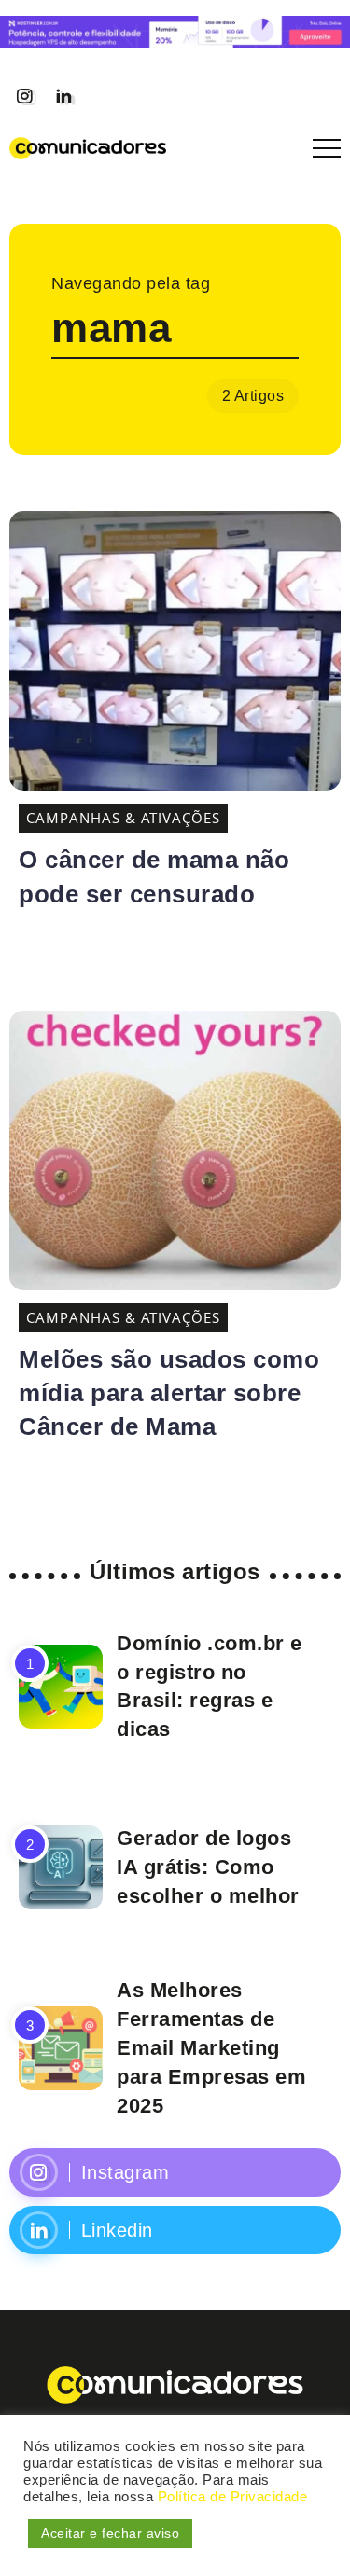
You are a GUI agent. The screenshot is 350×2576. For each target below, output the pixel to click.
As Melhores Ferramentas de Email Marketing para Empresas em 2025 (211, 2047)
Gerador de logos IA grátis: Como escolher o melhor (208, 1867)
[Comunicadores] (88, 146)
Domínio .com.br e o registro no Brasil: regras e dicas (210, 1686)
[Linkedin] (63, 96)
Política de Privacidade (233, 2497)
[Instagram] (24, 96)
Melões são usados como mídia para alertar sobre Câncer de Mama (169, 1393)
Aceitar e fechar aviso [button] (110, 2533)
